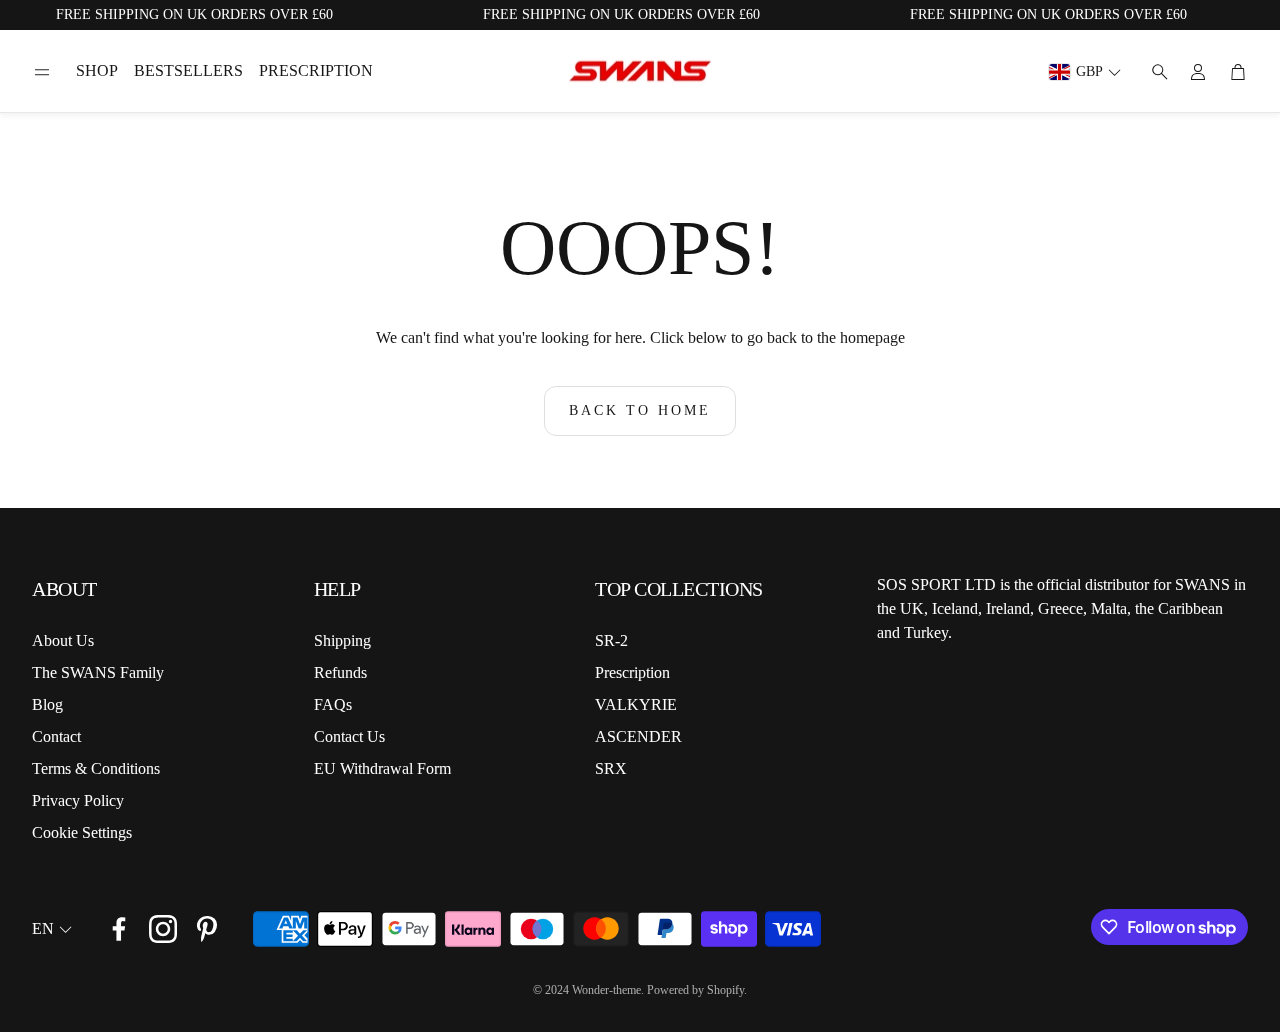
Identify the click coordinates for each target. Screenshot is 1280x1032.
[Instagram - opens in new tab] (163, 929)
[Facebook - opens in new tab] (119, 929)
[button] (42, 72)
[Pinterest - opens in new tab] (207, 929)
